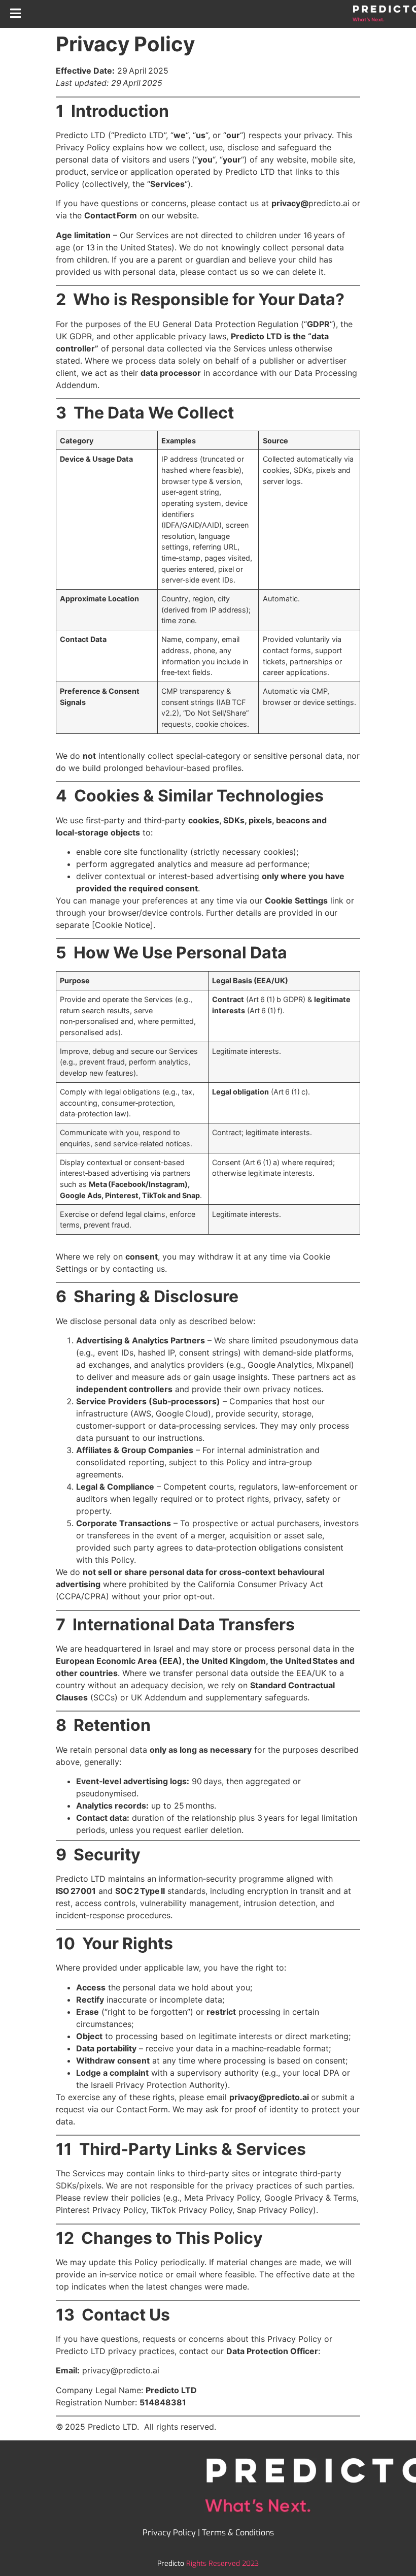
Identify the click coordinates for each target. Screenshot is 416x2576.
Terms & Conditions (238, 2533)
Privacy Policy (169, 2533)
